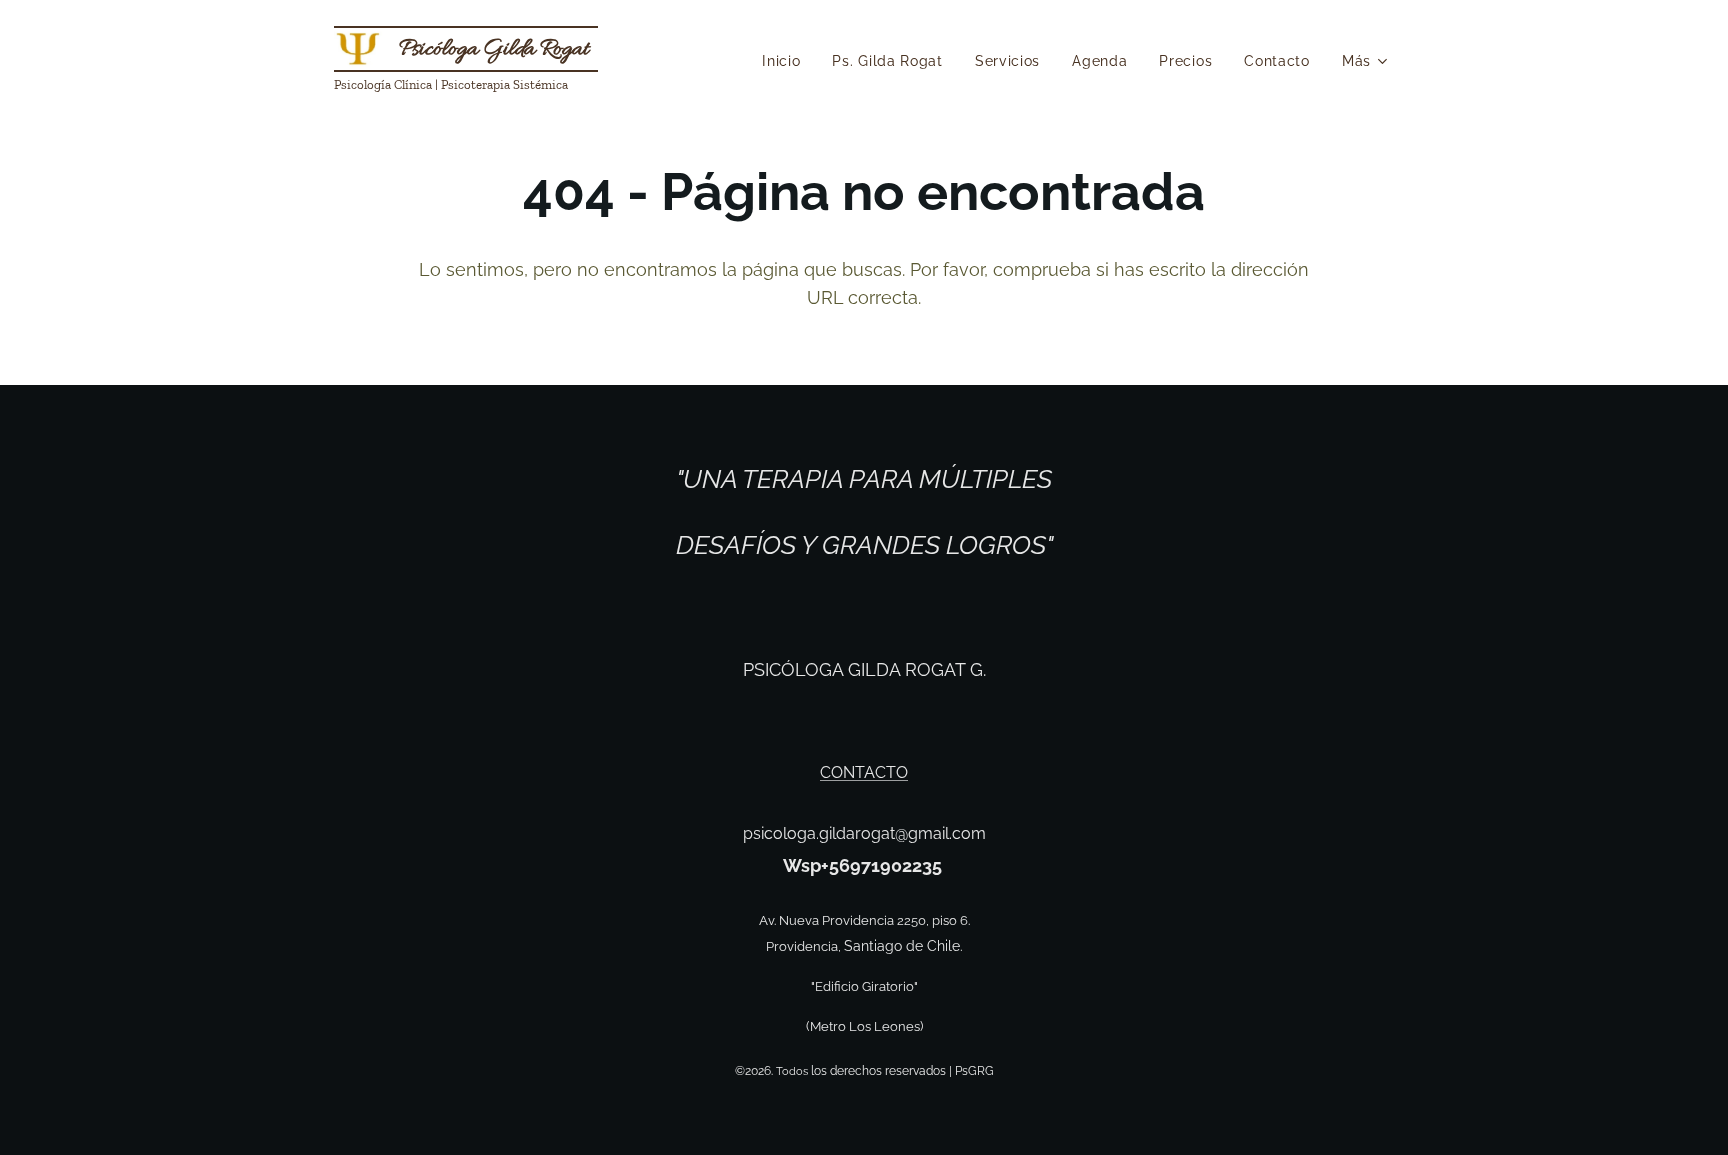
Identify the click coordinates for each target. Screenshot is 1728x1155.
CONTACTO (864, 772)
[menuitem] (786, 61)
